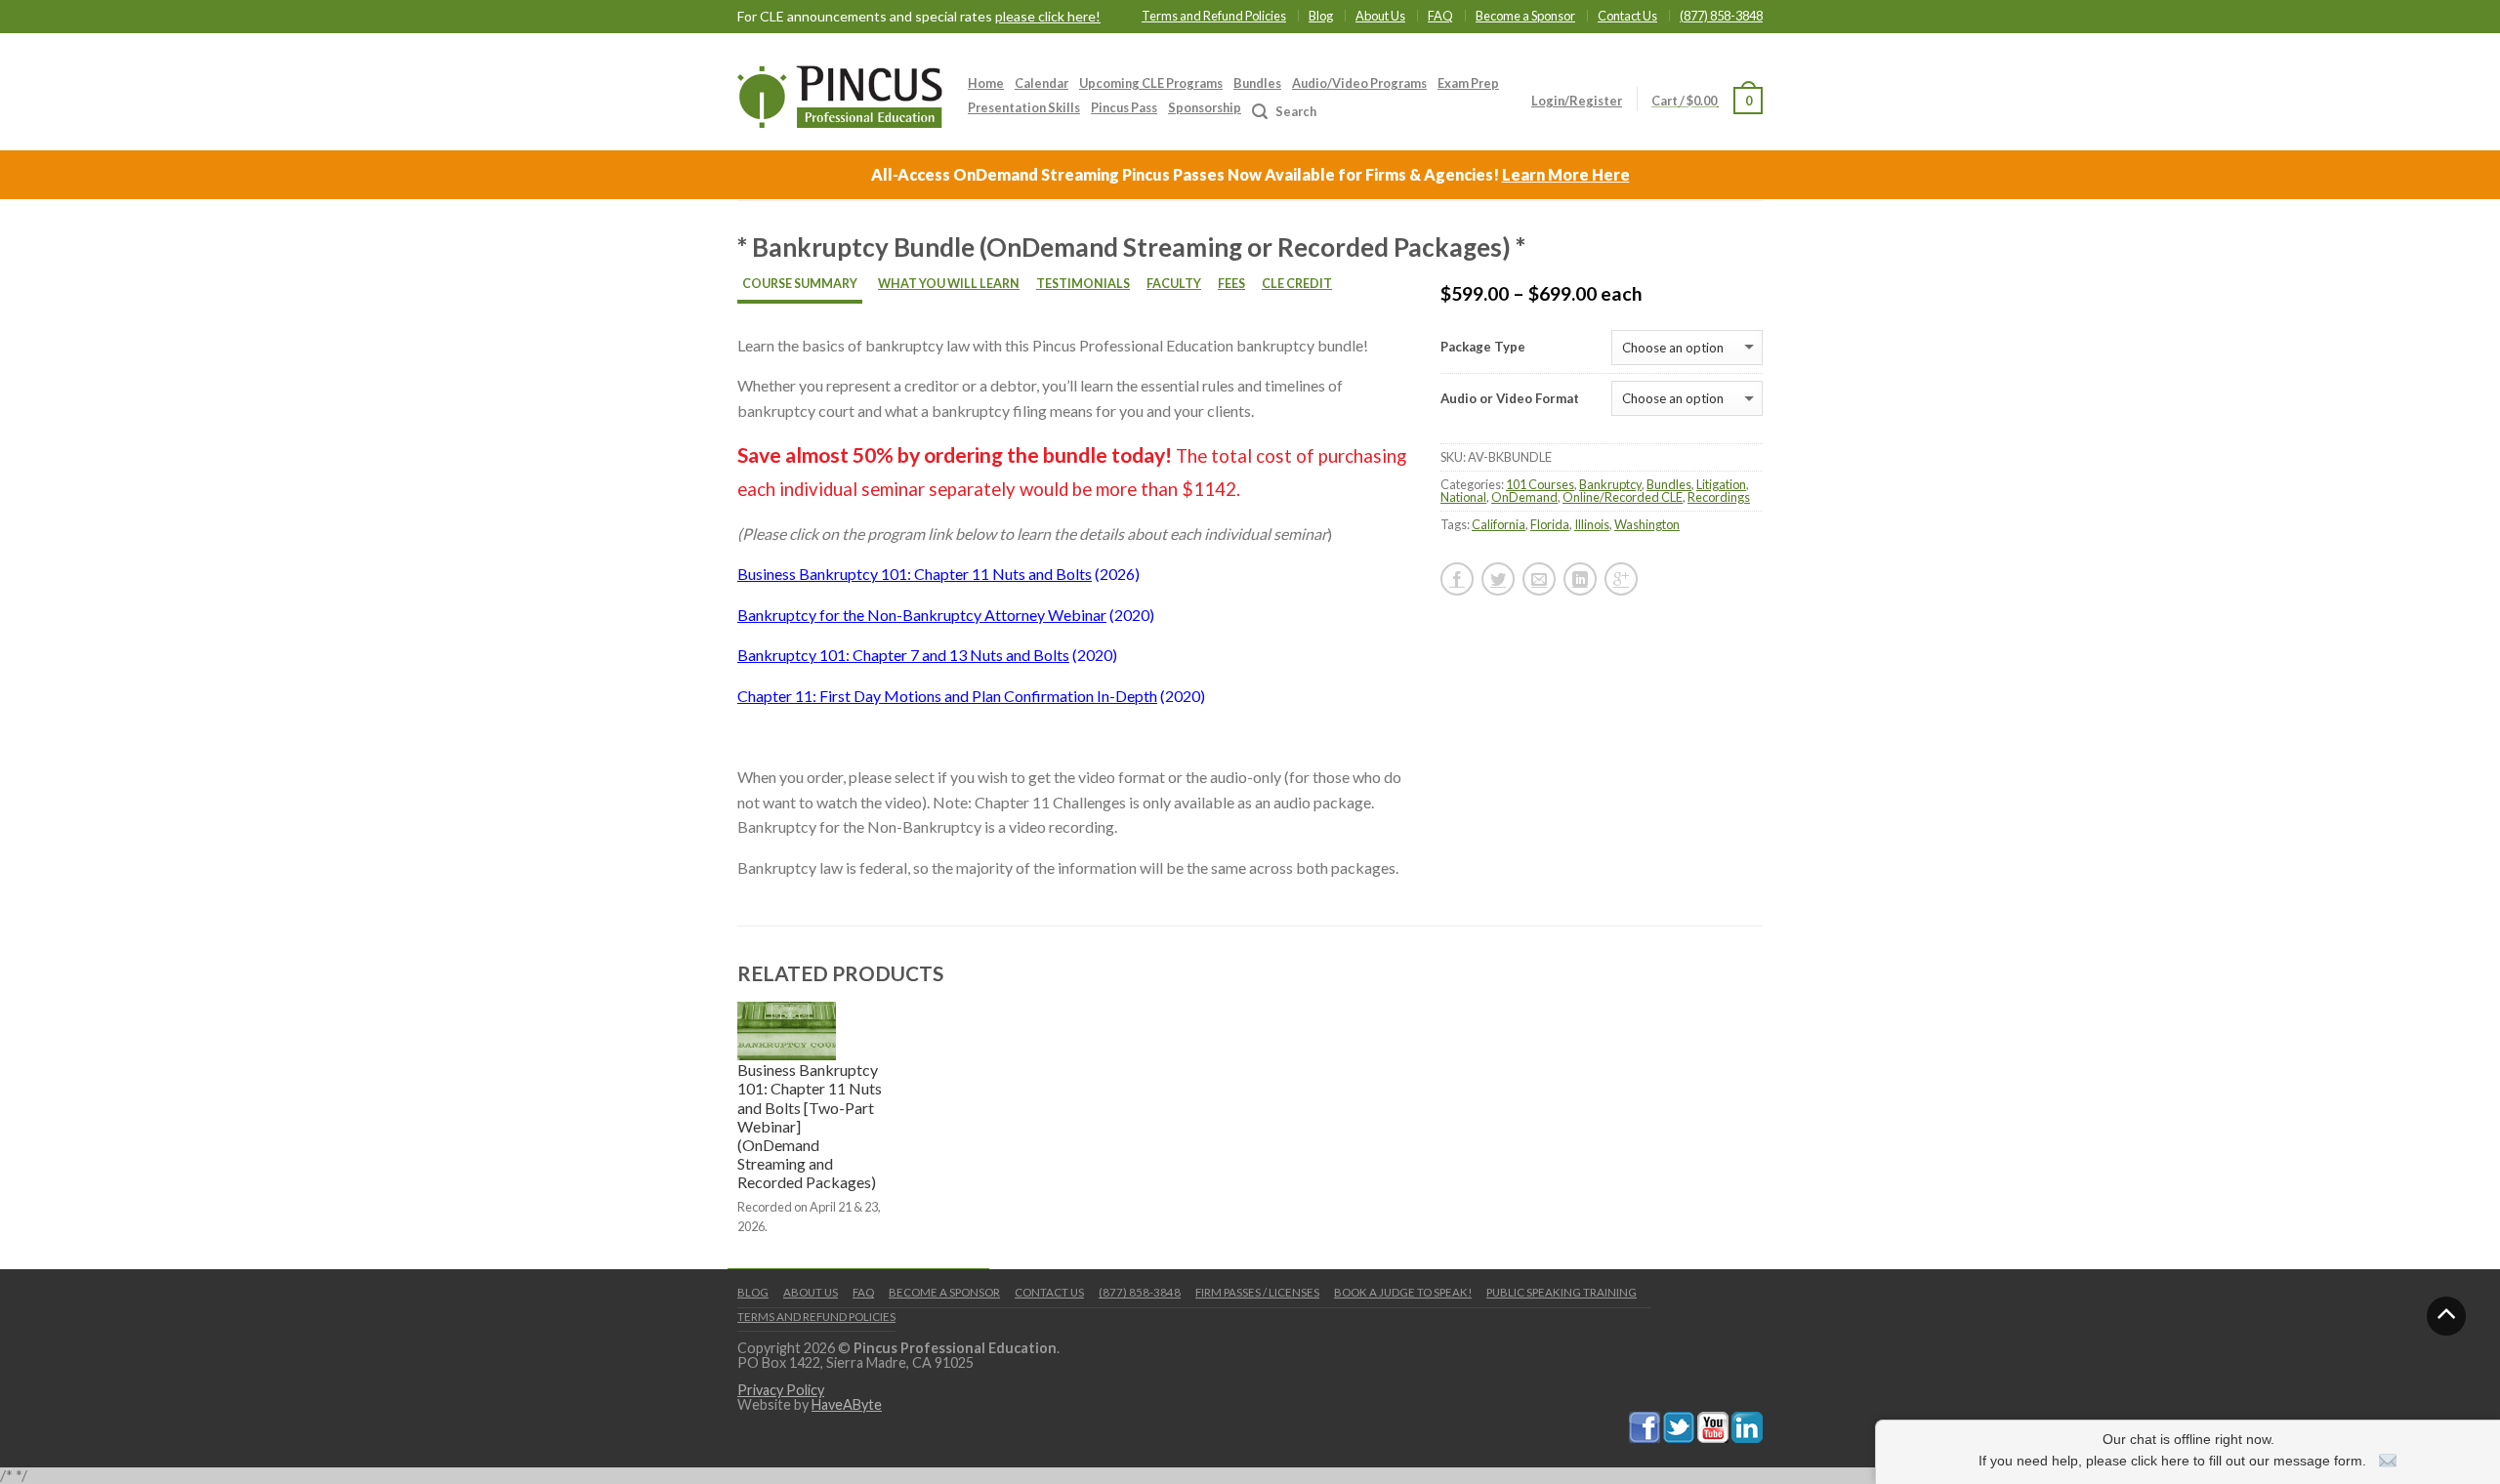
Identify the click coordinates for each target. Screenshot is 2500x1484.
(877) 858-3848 (1721, 16)
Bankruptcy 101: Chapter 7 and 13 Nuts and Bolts (903, 655)
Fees (1231, 284)
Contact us (1049, 1292)
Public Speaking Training (1562, 1292)
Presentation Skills (1024, 107)
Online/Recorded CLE (1623, 497)
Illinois (1592, 524)
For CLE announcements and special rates (919, 17)
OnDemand (1524, 497)
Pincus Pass (1124, 107)
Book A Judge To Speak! (1403, 1292)
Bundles (1257, 83)
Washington (1647, 524)
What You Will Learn (949, 284)
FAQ (1440, 16)
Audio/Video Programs (1359, 83)
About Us (1380, 16)
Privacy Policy (781, 1390)
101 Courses (1540, 484)
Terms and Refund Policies (1214, 16)
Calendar (1042, 83)
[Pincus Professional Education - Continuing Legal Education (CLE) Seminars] (840, 92)
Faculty (1174, 284)
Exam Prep (1468, 83)
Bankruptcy (1610, 484)
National (1463, 497)
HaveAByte (847, 1404)
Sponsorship (1205, 107)
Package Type (1483, 347)
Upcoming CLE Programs (1151, 83)
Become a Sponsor (1525, 16)
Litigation (1721, 484)
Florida (1550, 524)
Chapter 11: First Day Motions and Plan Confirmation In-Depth (947, 696)
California (1499, 524)
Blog (1321, 16)
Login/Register (1577, 101)
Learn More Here (1566, 174)
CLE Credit (1297, 284)
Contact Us (1627, 16)
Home (986, 83)
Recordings (1719, 497)
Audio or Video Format (1510, 399)
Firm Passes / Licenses (1257, 1292)
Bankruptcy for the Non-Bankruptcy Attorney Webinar (922, 615)
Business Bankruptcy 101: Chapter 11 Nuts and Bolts (915, 574)
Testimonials (1083, 284)
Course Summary (800, 284)
